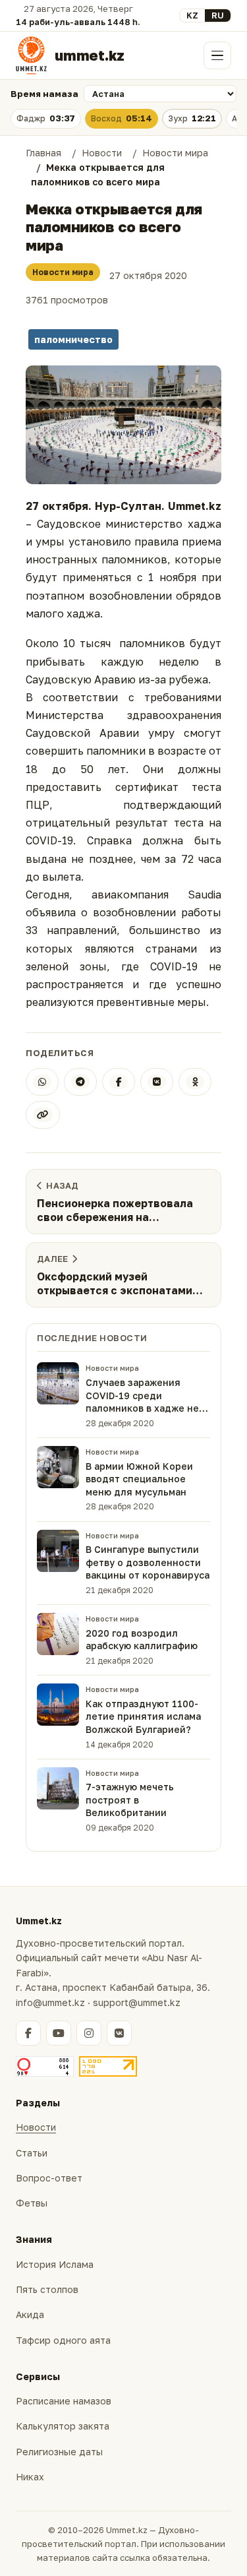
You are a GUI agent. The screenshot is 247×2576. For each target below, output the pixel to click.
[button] (123, 425)
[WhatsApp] (42, 1082)
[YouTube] (59, 2033)
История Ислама (55, 2264)
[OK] (195, 1082)
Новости (36, 2127)
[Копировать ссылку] (43, 1115)
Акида (30, 2314)
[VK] (157, 1082)
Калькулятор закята (63, 2426)
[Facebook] (119, 1082)
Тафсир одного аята (63, 2340)
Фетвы (32, 2203)
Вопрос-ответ (49, 2178)
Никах (30, 2477)
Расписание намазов (64, 2401)
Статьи (32, 2153)
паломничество (73, 339)
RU (218, 15)
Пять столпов (47, 2289)
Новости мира (63, 272)
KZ (192, 15)
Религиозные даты (59, 2452)
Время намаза (44, 94)
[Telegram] (80, 1082)
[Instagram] (89, 2033)
